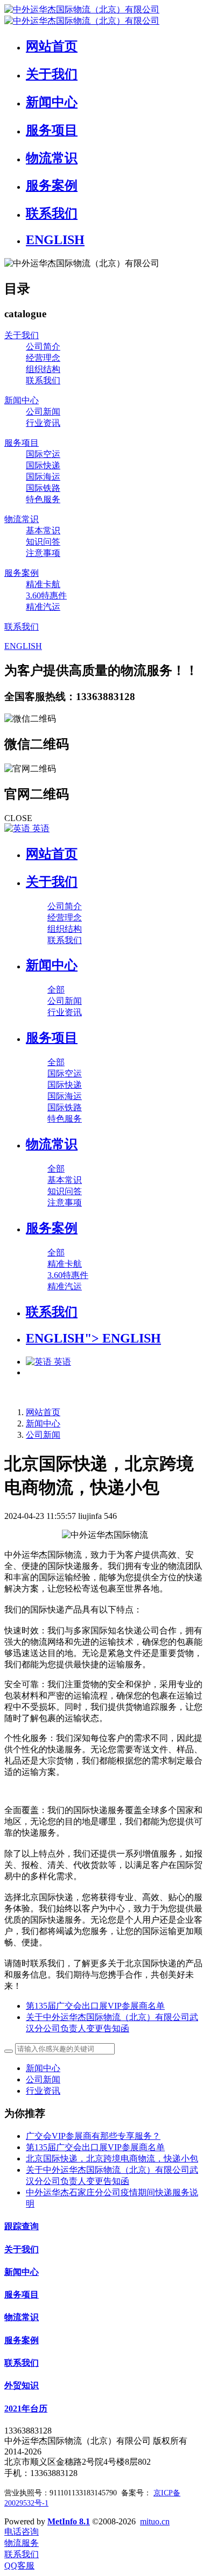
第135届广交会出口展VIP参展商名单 (95, 2147)
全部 (56, 990)
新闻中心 (43, 1423)
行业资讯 (43, 2091)
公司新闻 (43, 1435)
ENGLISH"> (93, 1338)
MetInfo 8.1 (69, 2521)
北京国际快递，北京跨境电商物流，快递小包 (112, 2158)
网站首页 (52, 854)
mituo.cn (155, 2521)
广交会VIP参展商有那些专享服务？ (93, 2136)
